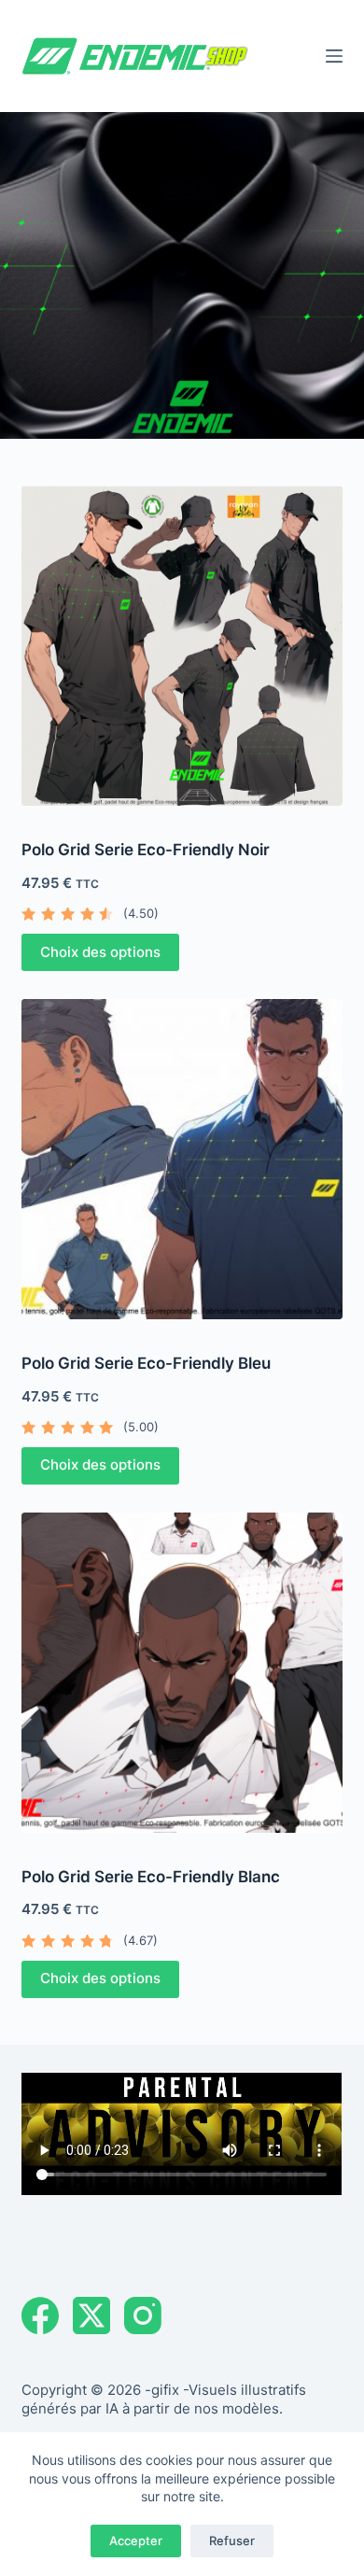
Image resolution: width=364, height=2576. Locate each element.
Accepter (136, 2541)
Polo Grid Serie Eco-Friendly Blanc (151, 1877)
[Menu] (334, 56)
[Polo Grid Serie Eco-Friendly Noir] (182, 646)
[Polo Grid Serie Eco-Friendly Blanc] (182, 1673)
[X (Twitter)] (91, 2316)
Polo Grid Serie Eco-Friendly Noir (146, 850)
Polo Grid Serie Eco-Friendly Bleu (146, 1363)
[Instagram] (143, 2316)
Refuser (232, 2541)
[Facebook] (40, 2316)
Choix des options (100, 952)
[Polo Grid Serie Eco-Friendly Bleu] (182, 1159)
